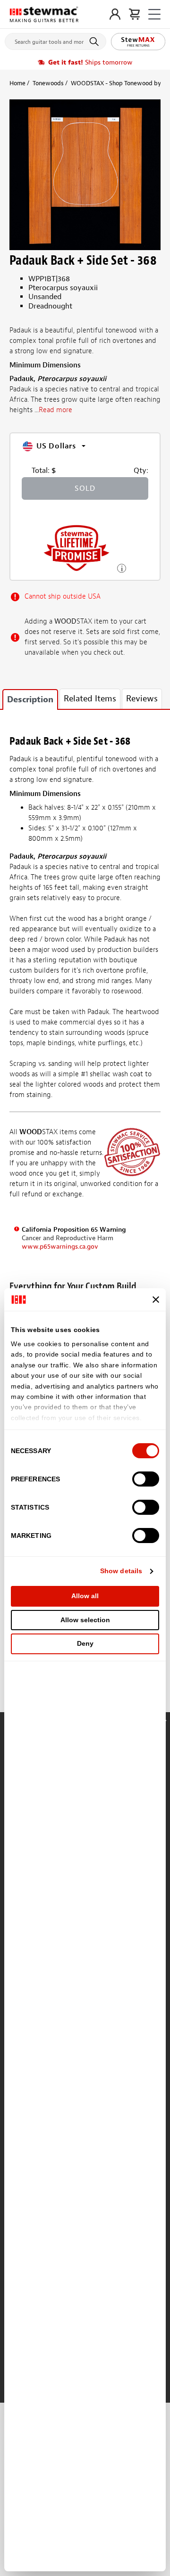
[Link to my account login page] (115, 14)
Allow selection (85, 1620)
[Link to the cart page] (134, 14)
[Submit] (96, 41)
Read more (55, 410)
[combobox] (55, 40)
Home (17, 83)
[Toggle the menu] (154, 14)
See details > (122, 567)
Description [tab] (30, 700)
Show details (121, 1571)
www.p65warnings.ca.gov (60, 1247)
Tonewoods (48, 83)
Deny (85, 1643)
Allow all (85, 1596)
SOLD (85, 488)
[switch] (146, 1479)
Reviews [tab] (142, 699)
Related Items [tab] (90, 699)
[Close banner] (156, 1300)
